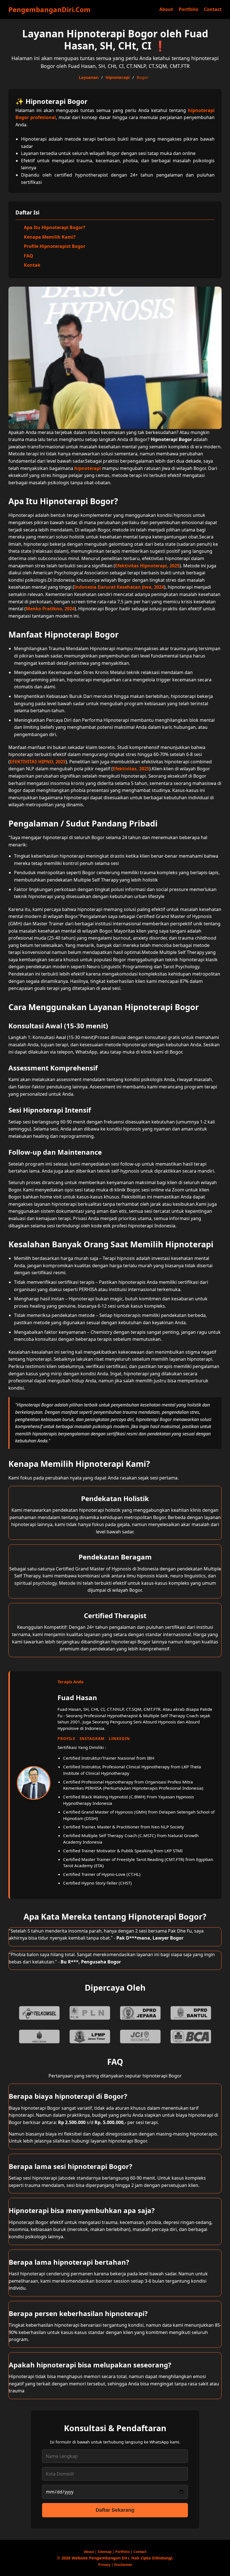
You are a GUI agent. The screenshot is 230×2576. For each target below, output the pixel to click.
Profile (66, 1738)
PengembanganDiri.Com (50, 9)
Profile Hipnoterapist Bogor (55, 246)
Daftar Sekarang (115, 2510)
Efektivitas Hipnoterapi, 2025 (147, 566)
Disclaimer (123, 2565)
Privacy (104, 2565)
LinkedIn (119, 1738)
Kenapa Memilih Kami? (50, 237)
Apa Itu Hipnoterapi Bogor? (55, 227)
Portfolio (188, 9)
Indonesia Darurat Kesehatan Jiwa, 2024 (119, 587)
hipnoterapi (88, 468)
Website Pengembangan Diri (100, 2558)
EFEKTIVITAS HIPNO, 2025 (38, 762)
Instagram (92, 1738)
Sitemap (105, 2552)
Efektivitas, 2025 (131, 769)
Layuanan (89, 77)
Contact (213, 9)
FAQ (28, 256)
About (166, 9)
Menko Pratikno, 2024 (50, 609)
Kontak (32, 265)
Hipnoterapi (118, 77)
